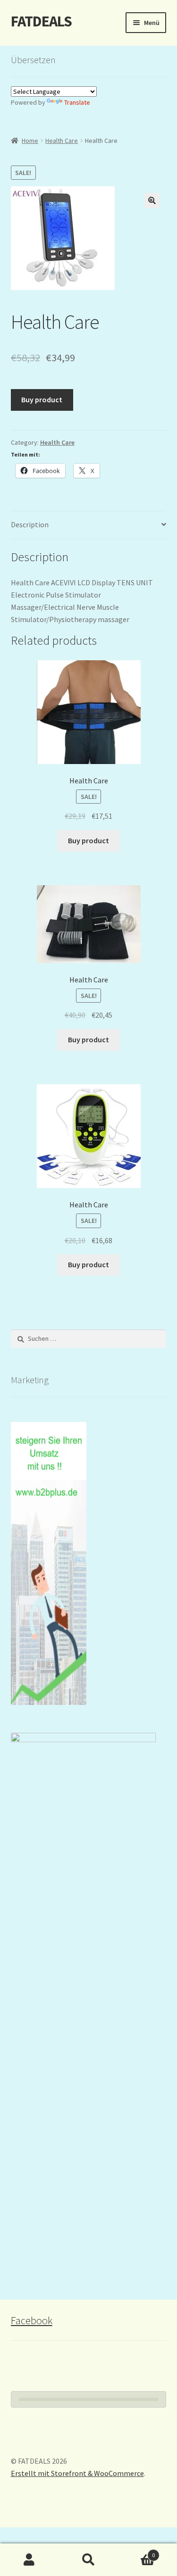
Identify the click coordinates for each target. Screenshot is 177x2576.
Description (30, 524)
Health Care (62, 141)
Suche (88, 2560)
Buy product (42, 399)
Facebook (32, 2320)
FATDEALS (41, 21)
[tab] (89, 525)
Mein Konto (29, 2560)
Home (30, 141)
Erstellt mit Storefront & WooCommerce (77, 2473)
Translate (77, 102)
